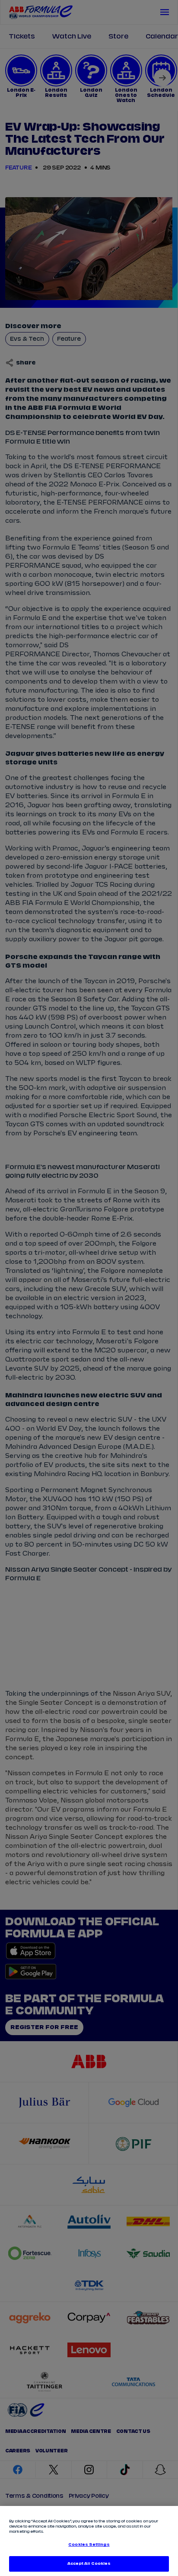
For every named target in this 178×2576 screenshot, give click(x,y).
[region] (89, 2541)
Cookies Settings (89, 2545)
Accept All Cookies (89, 2564)
